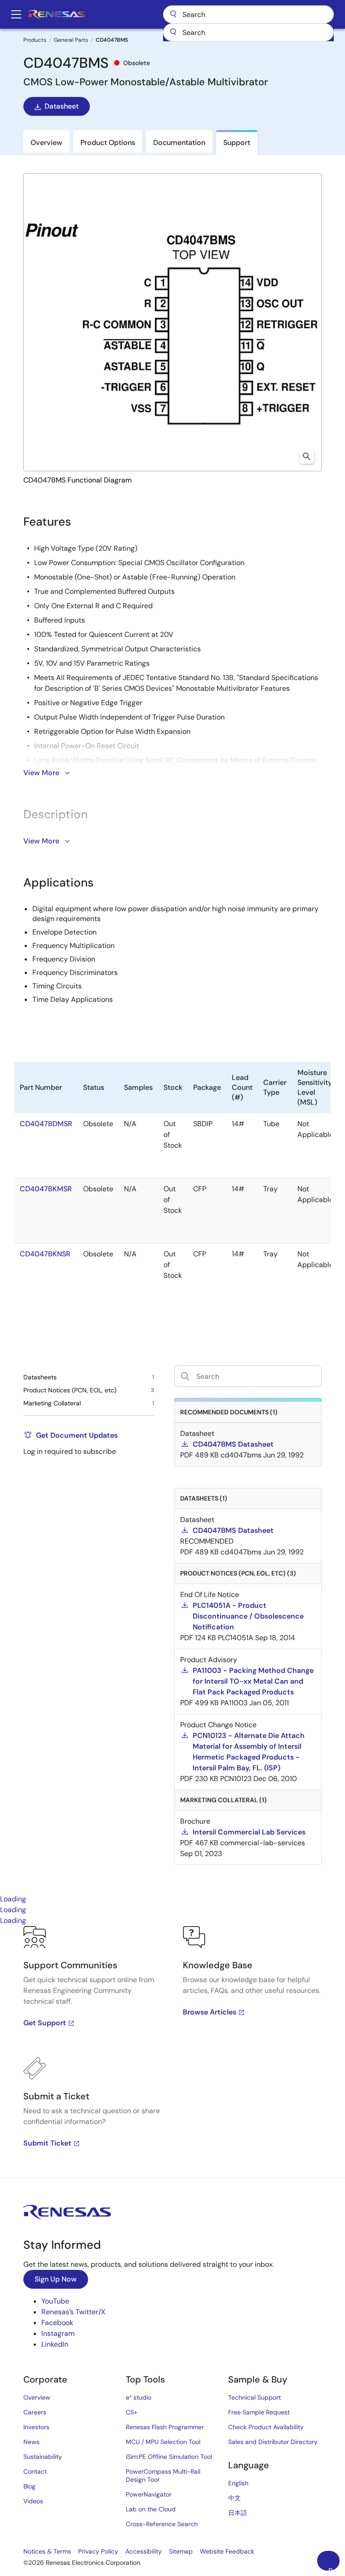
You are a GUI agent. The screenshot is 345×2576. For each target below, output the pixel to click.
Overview (37, 2397)
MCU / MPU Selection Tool (163, 2442)
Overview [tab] (46, 143)
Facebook (57, 2323)
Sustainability (43, 2457)
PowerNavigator (149, 2494)
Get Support (45, 2023)
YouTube (55, 2301)
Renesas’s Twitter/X (73, 2312)
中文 (234, 2498)
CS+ (132, 2412)
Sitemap (181, 2551)
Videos (33, 2501)
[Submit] (173, 32)
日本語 (238, 2513)
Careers (35, 2412)
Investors (36, 2427)
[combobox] (248, 32)
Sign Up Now (56, 2279)
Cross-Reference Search (162, 2524)
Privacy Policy (98, 2551)
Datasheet (62, 106)
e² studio (139, 2397)
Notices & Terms (47, 2551)
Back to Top (334, 2568)
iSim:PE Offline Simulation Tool (169, 2457)
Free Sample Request (259, 2412)
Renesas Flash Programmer (165, 2427)
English (238, 2483)
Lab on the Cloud (151, 2509)
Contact (35, 2471)
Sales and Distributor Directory (273, 2442)
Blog (29, 2486)
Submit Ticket (47, 2143)
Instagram (58, 2333)
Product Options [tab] (108, 143)
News (31, 2442)
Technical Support (254, 2397)
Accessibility (144, 2551)
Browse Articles (210, 2012)
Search (248, 14)
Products (35, 40)
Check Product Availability (266, 2427)
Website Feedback (227, 2551)
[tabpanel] (172, 2052)
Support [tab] (237, 143)
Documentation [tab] (179, 143)
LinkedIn (55, 2344)
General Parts (71, 40)
